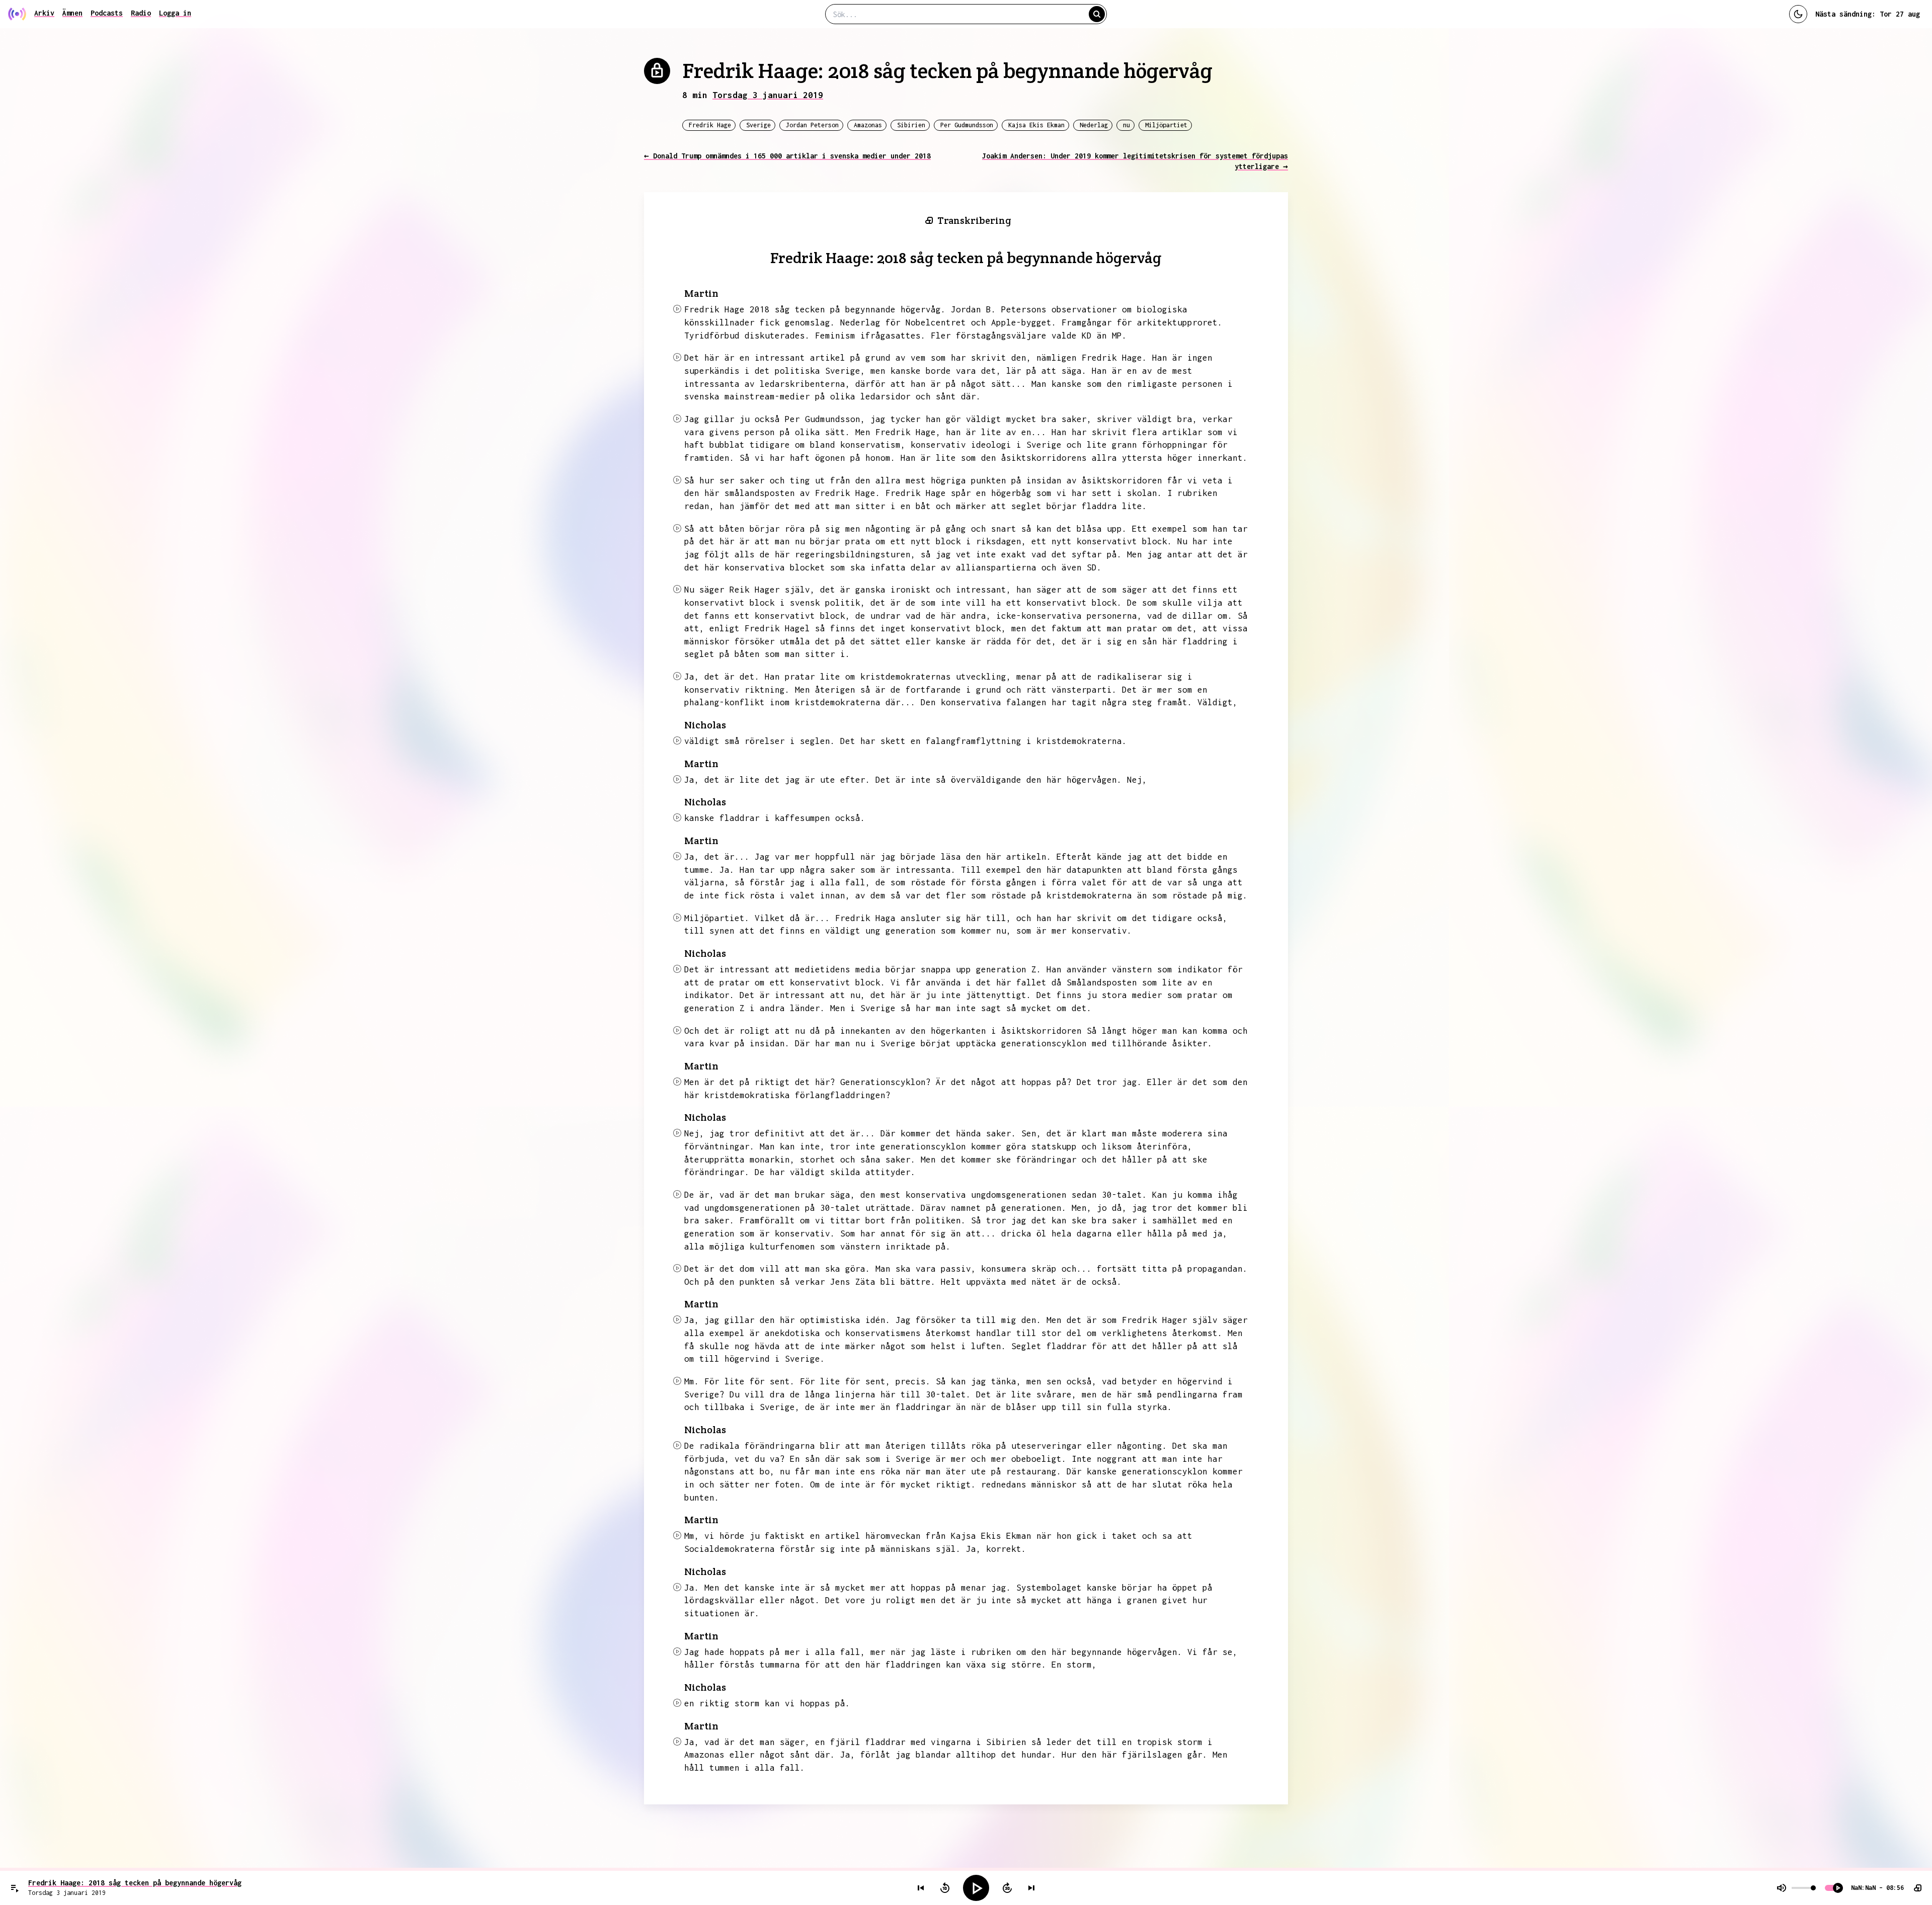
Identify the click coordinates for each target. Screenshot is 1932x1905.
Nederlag (1094, 125)
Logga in (175, 13)
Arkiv (44, 13)
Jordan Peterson (812, 125)
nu (1126, 125)
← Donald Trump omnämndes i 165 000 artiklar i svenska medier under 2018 (787, 156)
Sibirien (911, 125)
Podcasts (107, 13)
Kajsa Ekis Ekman (1036, 125)
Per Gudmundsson (967, 125)
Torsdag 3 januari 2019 (768, 95)
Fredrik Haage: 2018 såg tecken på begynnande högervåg (135, 1883)
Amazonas (868, 125)
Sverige (758, 125)
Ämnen (72, 13)
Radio (141, 13)
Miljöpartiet (1166, 125)
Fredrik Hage (710, 125)
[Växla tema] (1798, 14)
